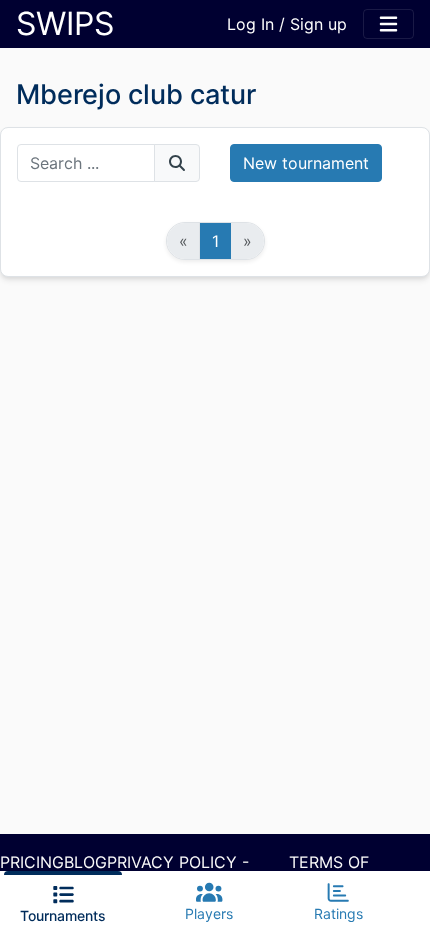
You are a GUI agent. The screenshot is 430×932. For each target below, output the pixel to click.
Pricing (32, 862)
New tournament (306, 163)
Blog (85, 862)
